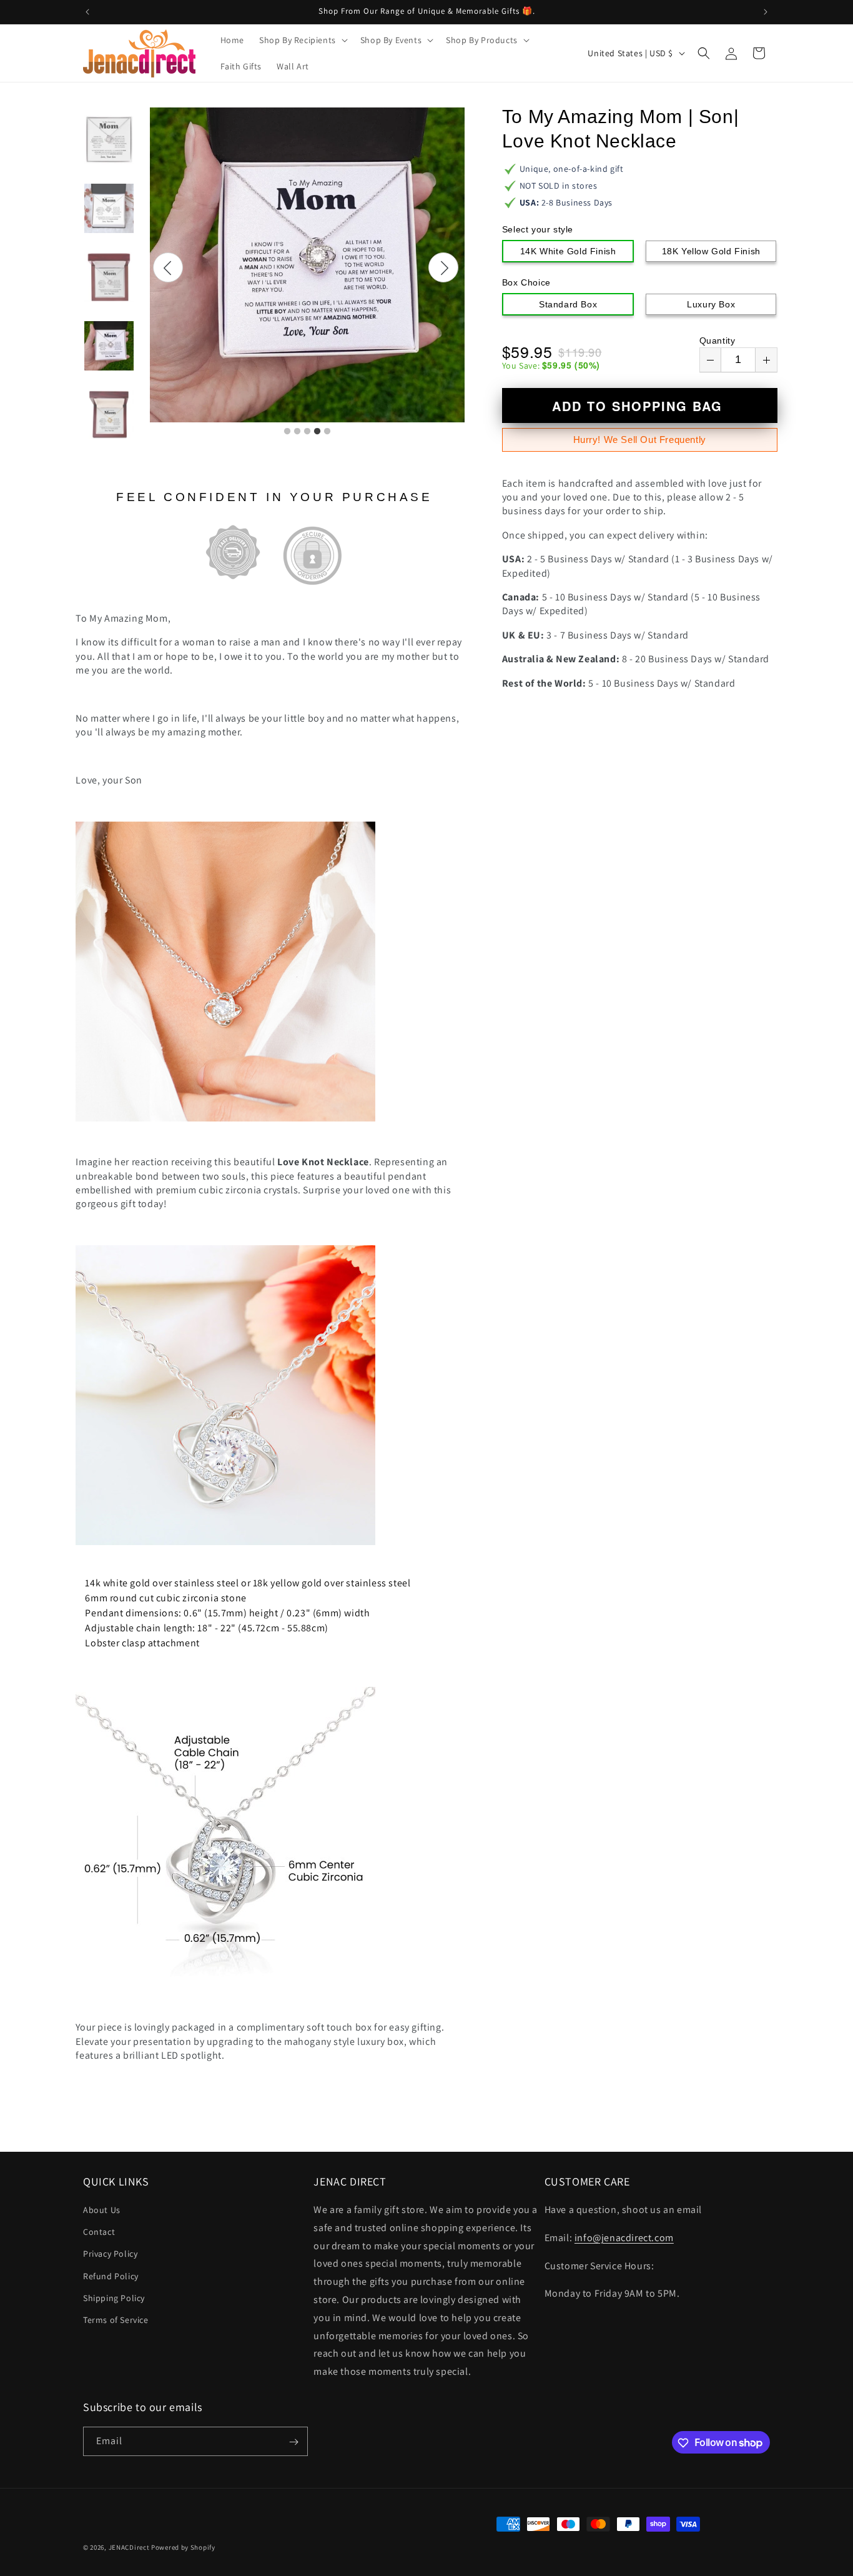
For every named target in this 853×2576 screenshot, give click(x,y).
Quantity (717, 341)
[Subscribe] (293, 2442)
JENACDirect (129, 2547)
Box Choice (526, 282)
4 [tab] (317, 432)
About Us (102, 2210)
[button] (302, 40)
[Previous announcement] (87, 12)
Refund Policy (111, 2276)
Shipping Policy (114, 2298)
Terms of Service (116, 2320)
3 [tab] (307, 432)
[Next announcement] (766, 12)
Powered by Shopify (183, 2547)
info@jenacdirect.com (624, 2238)
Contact (99, 2232)
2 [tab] (297, 432)
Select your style (538, 229)
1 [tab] (287, 432)
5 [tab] (327, 432)
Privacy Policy (110, 2254)
